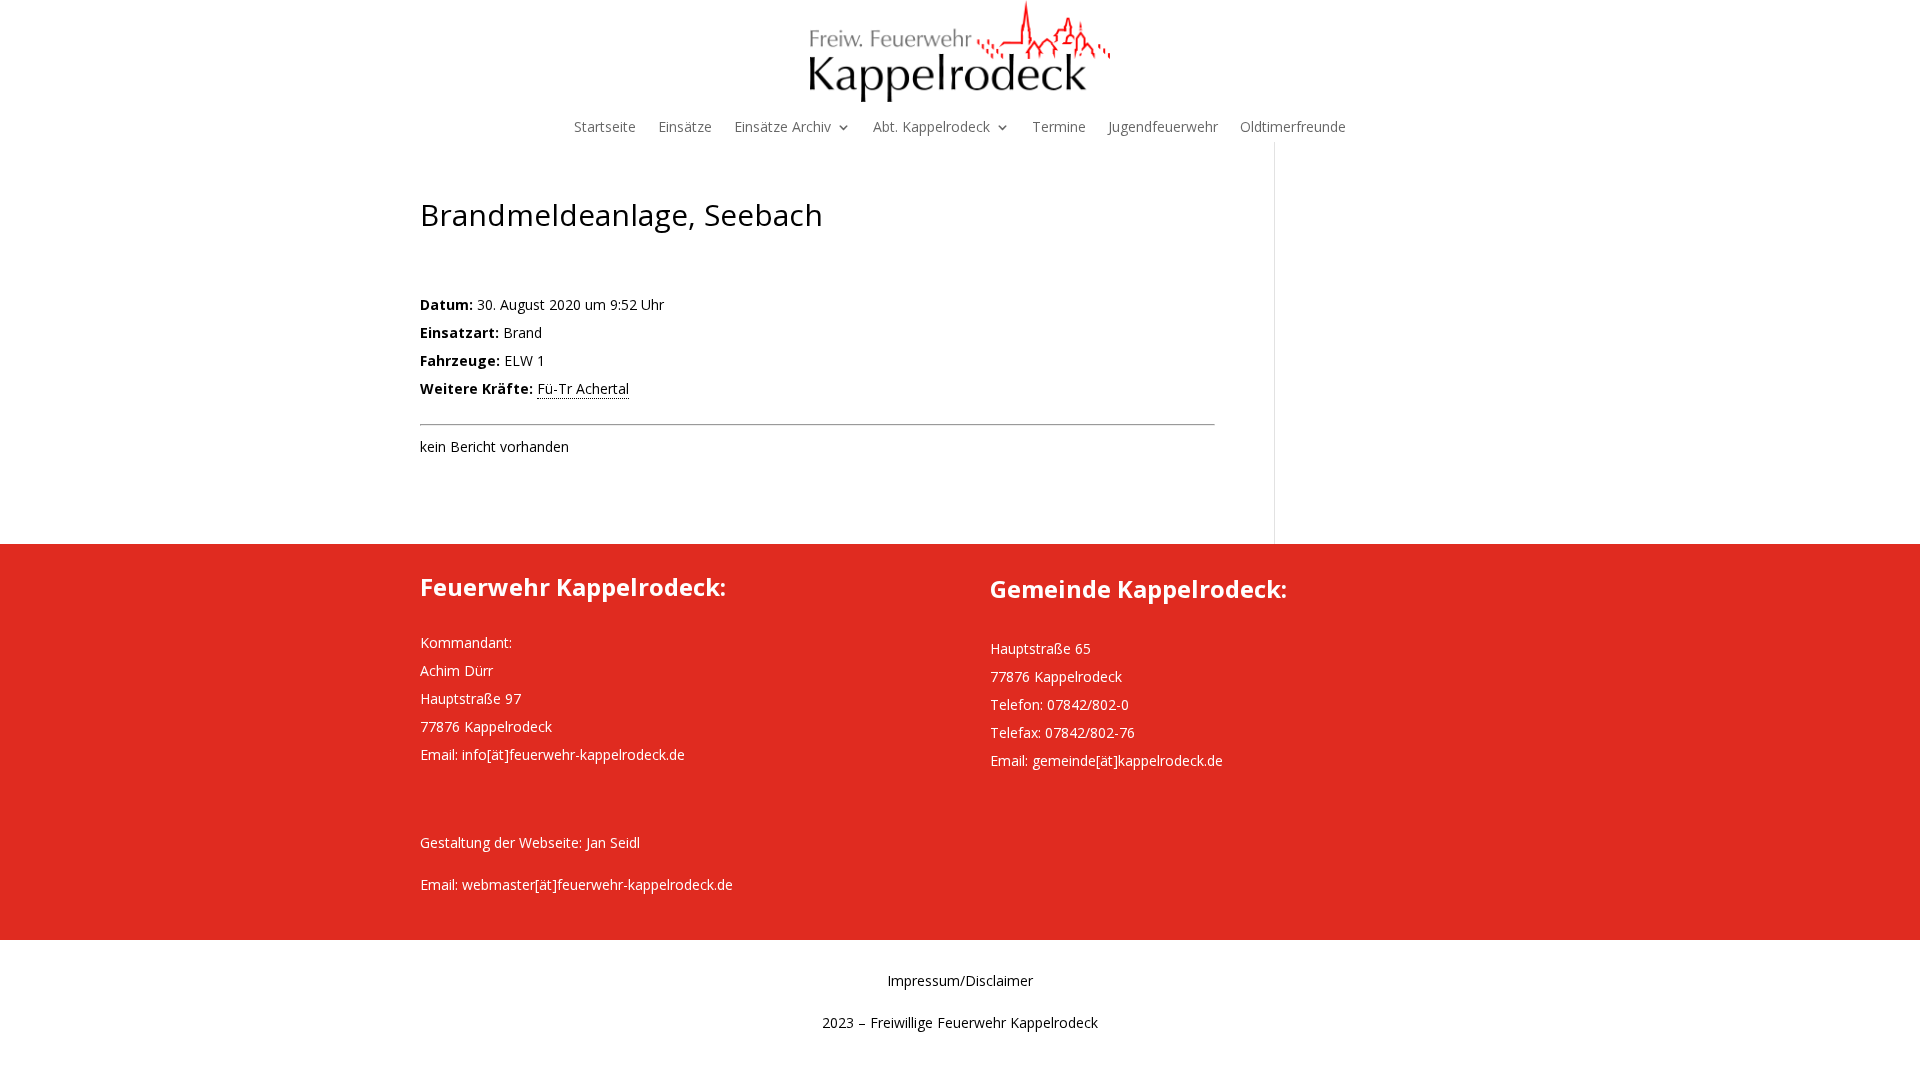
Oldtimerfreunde (1293, 128)
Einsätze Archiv (782, 128)
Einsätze (685, 128)
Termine (1059, 128)
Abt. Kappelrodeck (931, 128)
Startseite (605, 128)
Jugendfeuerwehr (1163, 128)
